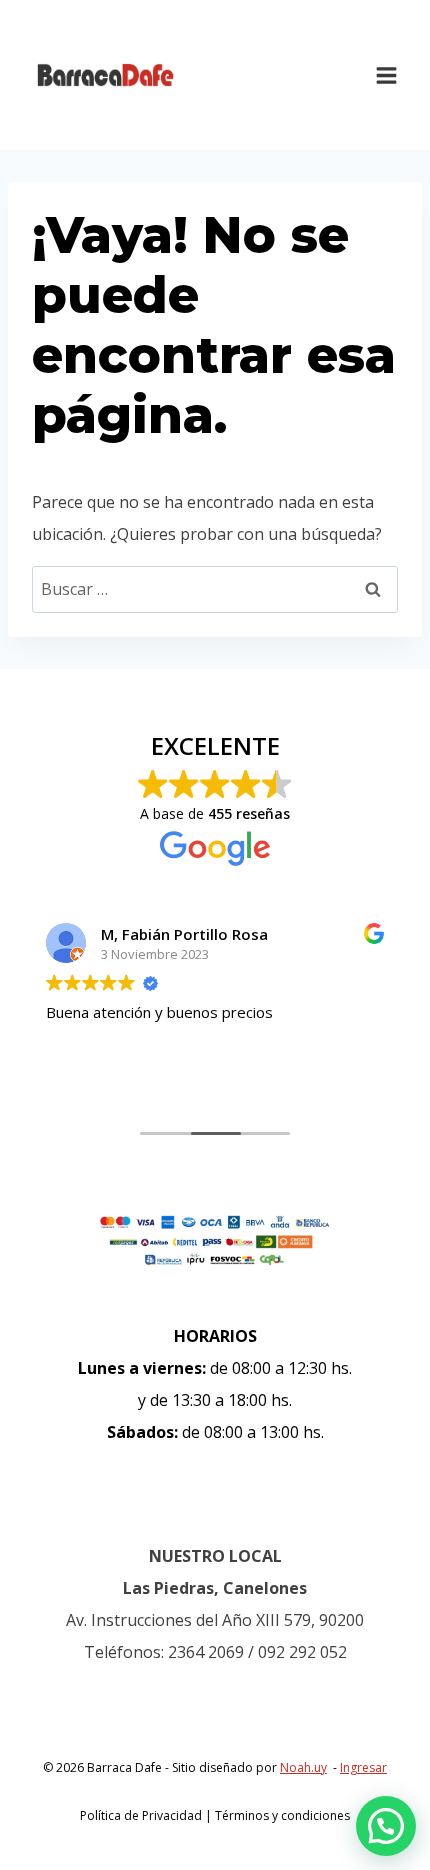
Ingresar (363, 1767)
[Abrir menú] (386, 75)
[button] (386, 1826)
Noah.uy (303, 1767)
